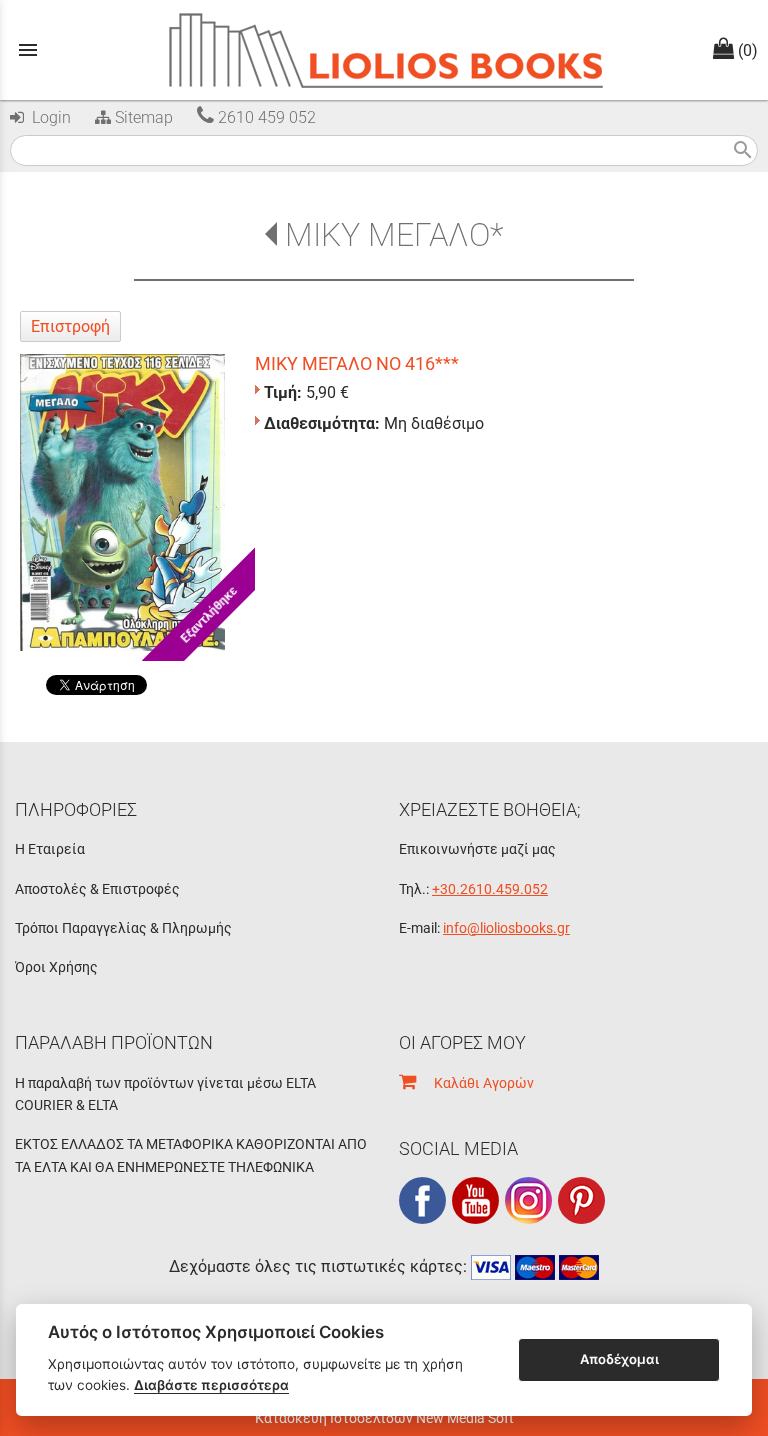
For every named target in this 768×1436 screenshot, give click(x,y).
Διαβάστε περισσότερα (211, 1385)
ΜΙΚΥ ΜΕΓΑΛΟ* (393, 235)
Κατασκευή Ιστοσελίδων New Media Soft (384, 1418)
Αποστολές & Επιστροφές (97, 889)
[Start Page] (384, 50)
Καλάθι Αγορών (475, 1083)
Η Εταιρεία (50, 849)
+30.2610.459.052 (490, 889)
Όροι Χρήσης (56, 967)
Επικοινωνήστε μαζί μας (477, 849)
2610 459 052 (265, 117)
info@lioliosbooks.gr (506, 928)
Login (47, 117)
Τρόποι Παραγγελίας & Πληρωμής (123, 928)
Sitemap (142, 117)
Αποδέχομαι (619, 1359)
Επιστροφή (70, 326)
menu (28, 50)
